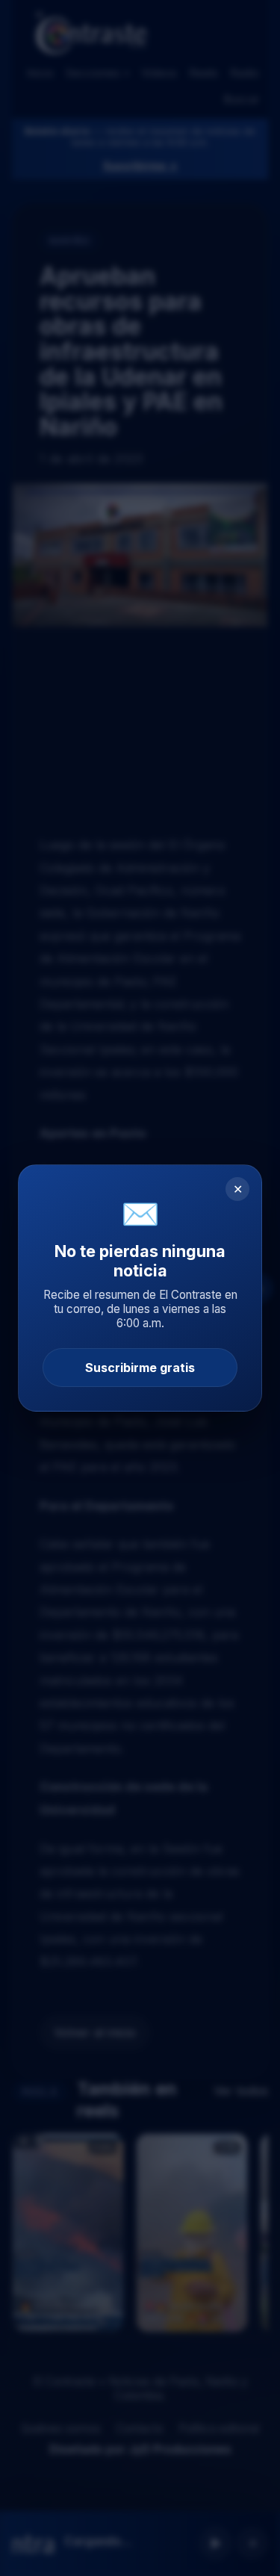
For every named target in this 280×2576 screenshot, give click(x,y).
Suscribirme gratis (140, 1368)
